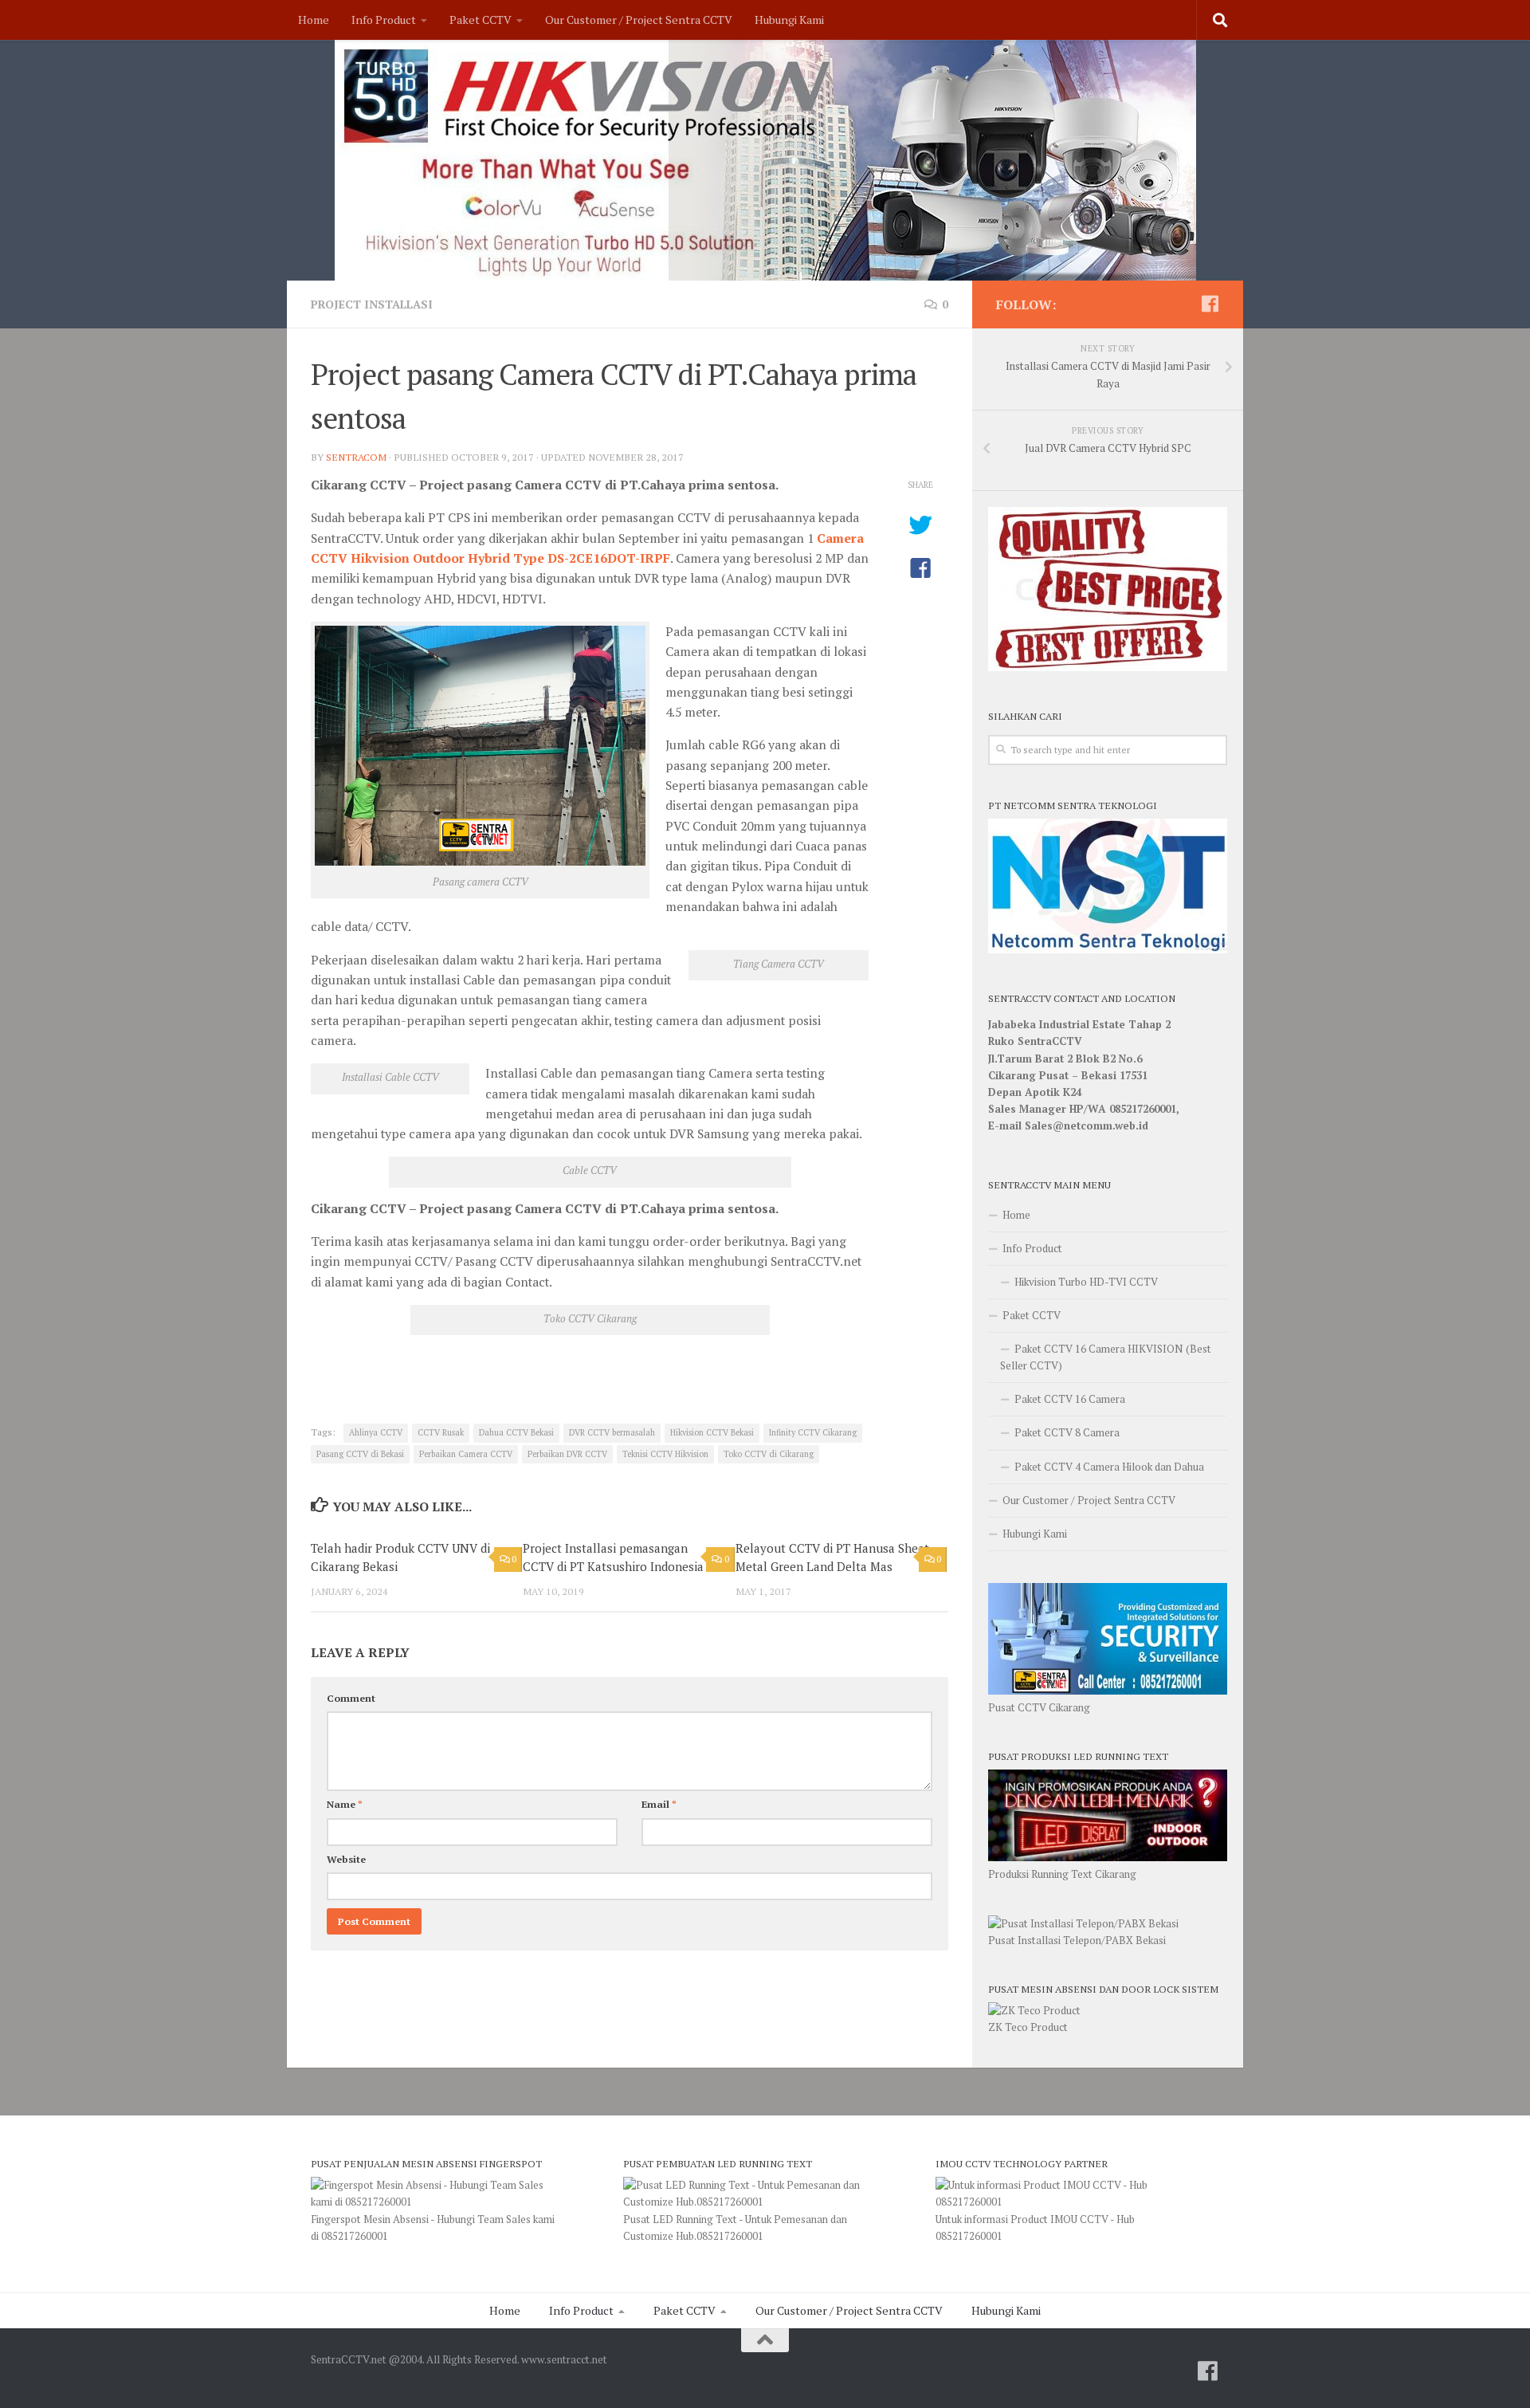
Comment (351, 1698)
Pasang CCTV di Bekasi (360, 1454)
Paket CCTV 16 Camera (1070, 1399)
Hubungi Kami (789, 20)
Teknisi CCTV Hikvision (665, 1454)
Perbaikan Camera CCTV (466, 1454)
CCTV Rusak (441, 1432)
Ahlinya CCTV (376, 1432)
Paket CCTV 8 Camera (1067, 1432)
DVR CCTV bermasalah (612, 1432)
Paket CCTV (481, 20)
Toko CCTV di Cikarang (769, 1454)
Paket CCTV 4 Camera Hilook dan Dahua (1109, 1467)
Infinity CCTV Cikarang (813, 1432)
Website (346, 1859)
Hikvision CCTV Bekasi (712, 1432)
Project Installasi (372, 304)
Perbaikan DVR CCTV (567, 1454)
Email (659, 1804)
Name (345, 1804)
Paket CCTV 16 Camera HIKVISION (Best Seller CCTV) (1106, 1357)
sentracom (356, 457)
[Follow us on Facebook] (1210, 304)
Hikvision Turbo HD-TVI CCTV (1086, 1282)
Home (314, 20)
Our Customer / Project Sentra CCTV (639, 20)
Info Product (384, 20)
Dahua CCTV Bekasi (516, 1432)
